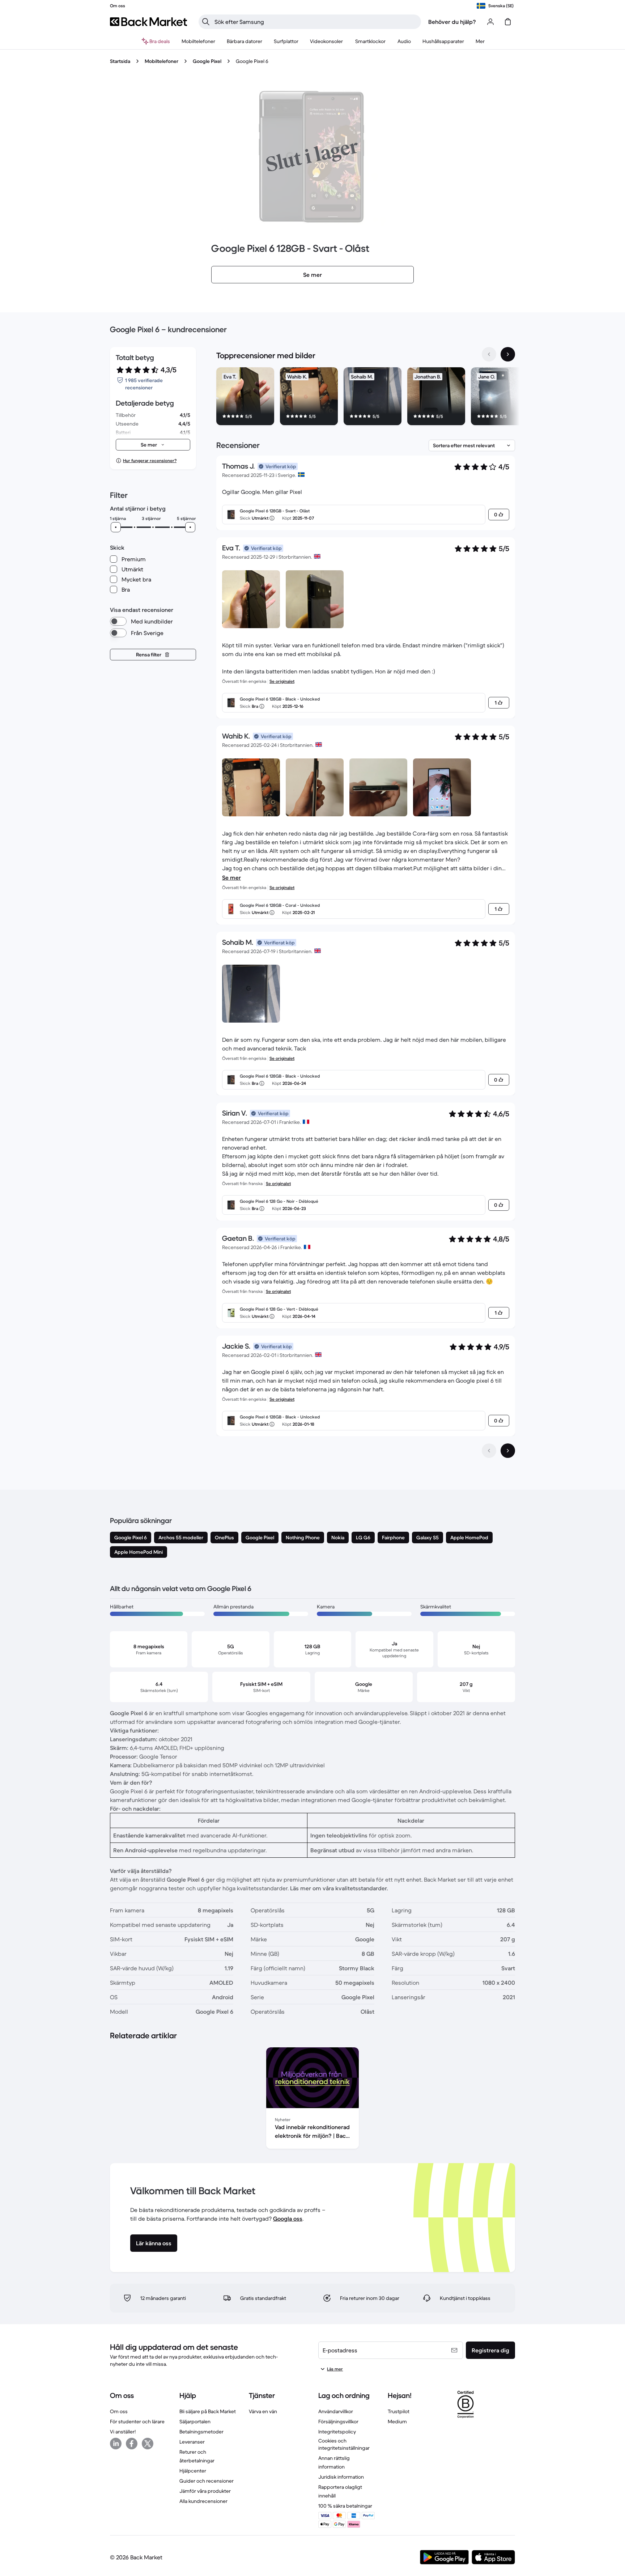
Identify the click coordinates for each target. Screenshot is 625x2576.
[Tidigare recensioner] (489, 1451)
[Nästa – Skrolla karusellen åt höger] (508, 354)
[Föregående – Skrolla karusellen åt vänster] (489, 354)
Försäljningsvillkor (338, 2421)
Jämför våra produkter (205, 2491)
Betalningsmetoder (201, 2432)
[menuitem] (198, 41)
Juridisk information (341, 2477)
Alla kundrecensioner (203, 2501)
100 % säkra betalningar (345, 2506)
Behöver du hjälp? (452, 22)
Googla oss (288, 2218)
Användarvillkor (336, 2411)
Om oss (119, 2411)
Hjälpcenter (193, 2471)
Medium (397, 2421)
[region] (366, 398)
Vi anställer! (123, 2432)
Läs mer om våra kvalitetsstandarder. (339, 1888)
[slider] (116, 527)
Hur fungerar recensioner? (150, 460)
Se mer (231, 877)
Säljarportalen (195, 2421)
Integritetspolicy (337, 2432)
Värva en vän (263, 2411)
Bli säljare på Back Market (208, 2411)
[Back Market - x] (148, 2444)
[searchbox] (316, 22)
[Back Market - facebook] (132, 2444)
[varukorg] (508, 22)
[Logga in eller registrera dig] (490, 22)
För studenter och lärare (137, 2421)
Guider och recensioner (207, 2481)
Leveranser (192, 2442)
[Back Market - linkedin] (116, 2444)
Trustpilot (399, 2411)
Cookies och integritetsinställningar (344, 2444)
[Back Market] (148, 22)
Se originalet (282, 681)
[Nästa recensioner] (508, 1451)
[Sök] (206, 22)
